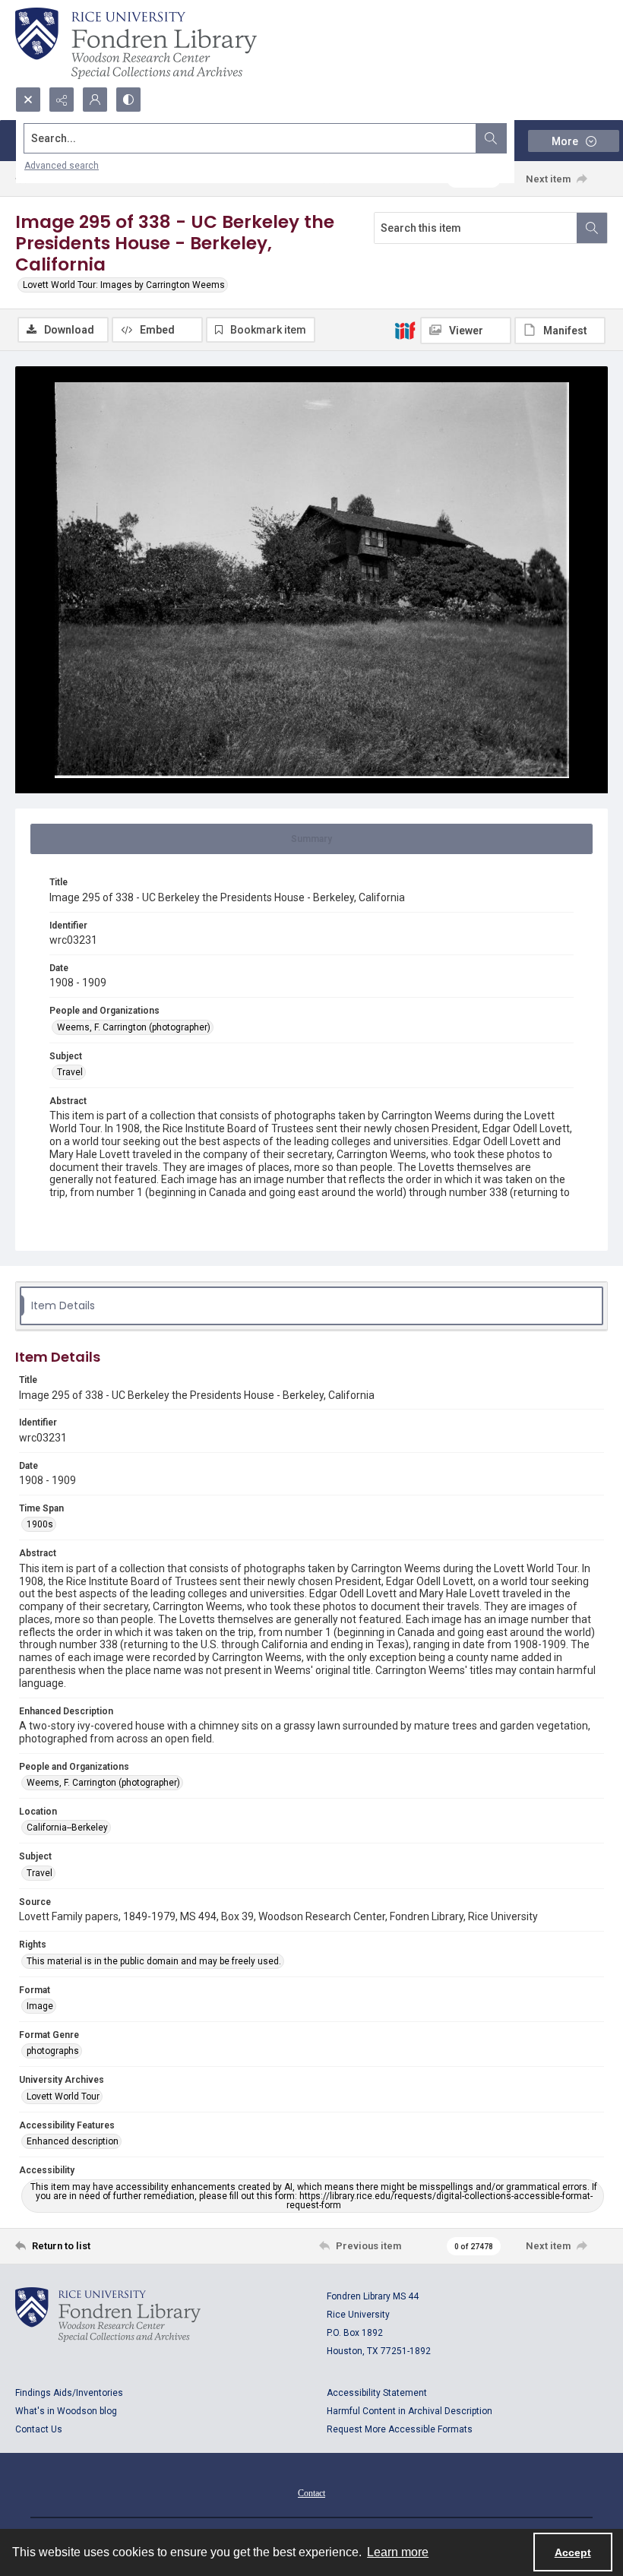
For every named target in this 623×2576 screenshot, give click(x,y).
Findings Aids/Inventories (69, 2393)
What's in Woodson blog (66, 2411)
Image (40, 2006)
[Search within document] (592, 228)
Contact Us (39, 2429)
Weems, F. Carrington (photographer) (134, 1027)
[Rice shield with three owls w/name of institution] (136, 43)
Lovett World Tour (63, 2097)
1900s (40, 1524)
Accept (573, 2552)
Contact (311, 2493)
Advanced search (62, 166)
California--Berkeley (67, 1828)
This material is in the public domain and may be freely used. (154, 1961)
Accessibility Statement (377, 2393)
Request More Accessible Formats (400, 2429)
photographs (53, 2051)
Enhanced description (73, 2141)
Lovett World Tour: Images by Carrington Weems (124, 285)
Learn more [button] (398, 2552)
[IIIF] (405, 330)
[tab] (311, 839)
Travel (70, 1072)
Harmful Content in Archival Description (410, 2411)
